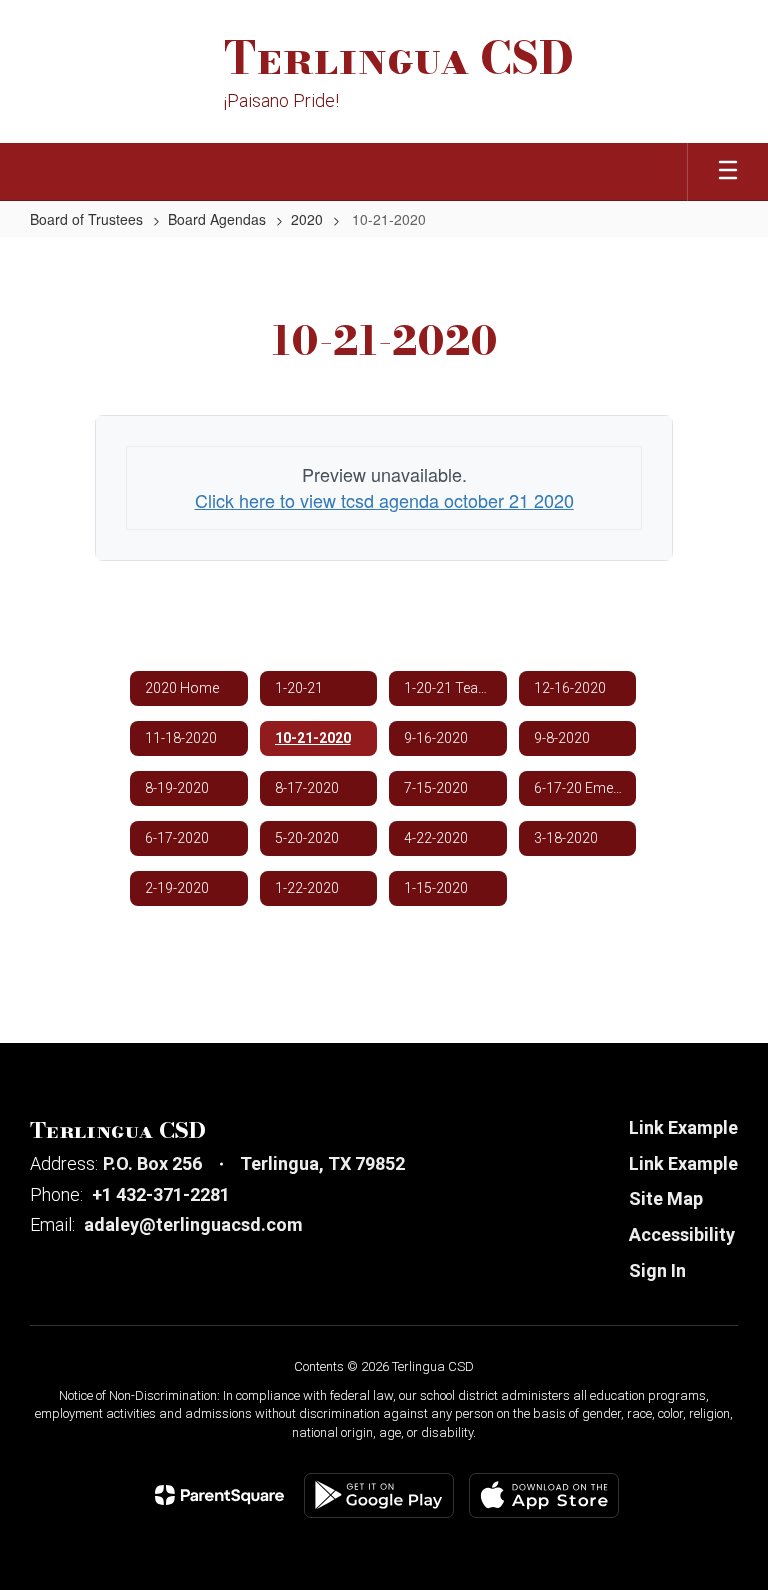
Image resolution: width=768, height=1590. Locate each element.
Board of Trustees (86, 219)
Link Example (683, 1127)
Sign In (657, 1270)
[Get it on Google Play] (379, 1495)
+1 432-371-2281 (161, 1194)
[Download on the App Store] (544, 1495)
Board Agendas (217, 219)
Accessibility (682, 1234)
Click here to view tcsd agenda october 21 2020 (384, 500)
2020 (307, 219)
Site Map (666, 1198)
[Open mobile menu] (728, 172)
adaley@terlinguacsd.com (193, 1224)
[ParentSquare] (219, 1495)
